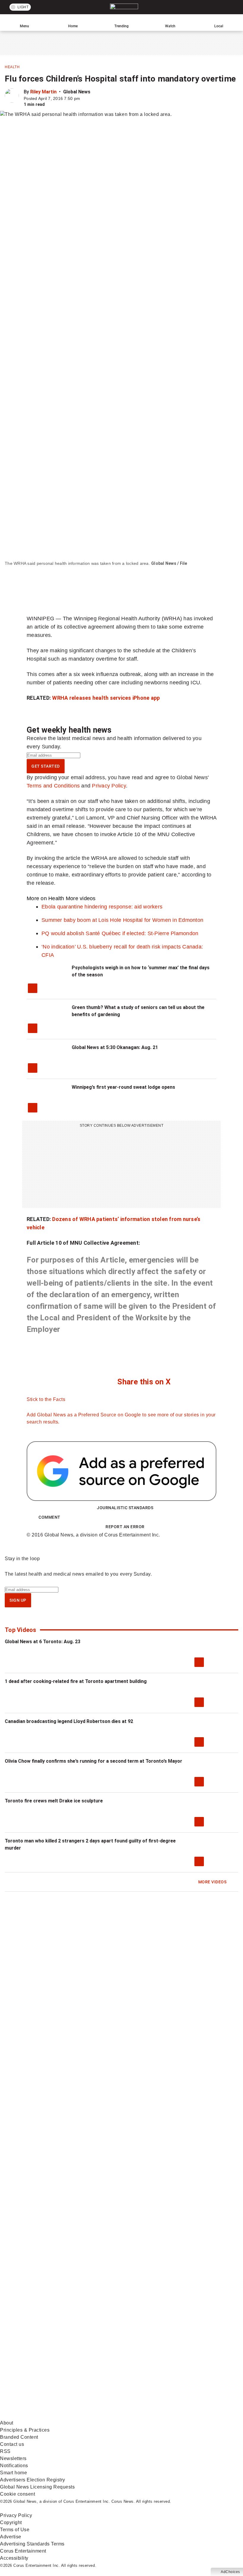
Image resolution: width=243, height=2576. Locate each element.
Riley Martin (43, 92)
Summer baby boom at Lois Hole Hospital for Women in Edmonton (122, 920)
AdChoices (230, 2572)
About (7, 2423)
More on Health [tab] (45, 898)
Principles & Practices (25, 2430)
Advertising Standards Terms (32, 2544)
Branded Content (19, 2437)
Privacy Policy (109, 786)
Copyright (11, 2522)
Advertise (11, 2537)
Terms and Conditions (53, 786)
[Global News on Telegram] (45, 2416)
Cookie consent (17, 2494)
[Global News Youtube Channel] (45, 2323)
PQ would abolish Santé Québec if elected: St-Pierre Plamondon (120, 933)
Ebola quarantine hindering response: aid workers (102, 907)
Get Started (46, 766)
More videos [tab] (81, 898)
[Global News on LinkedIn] (45, 2369)
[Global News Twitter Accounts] (135, 2276)
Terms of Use (15, 2530)
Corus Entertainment (23, 2551)
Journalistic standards (125, 1508)
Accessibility (14, 2558)
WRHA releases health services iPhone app (106, 698)
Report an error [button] (125, 1527)
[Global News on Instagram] (135, 2323)
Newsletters (13, 2458)
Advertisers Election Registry (33, 2480)
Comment (49, 1517)
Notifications (14, 2466)
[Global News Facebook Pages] (45, 2276)
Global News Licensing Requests (37, 2487)
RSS (5, 2451)
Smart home (13, 2473)
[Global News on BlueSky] (135, 2416)
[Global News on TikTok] (135, 2369)
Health (12, 67)
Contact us (12, 2444)
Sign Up (18, 1600)
